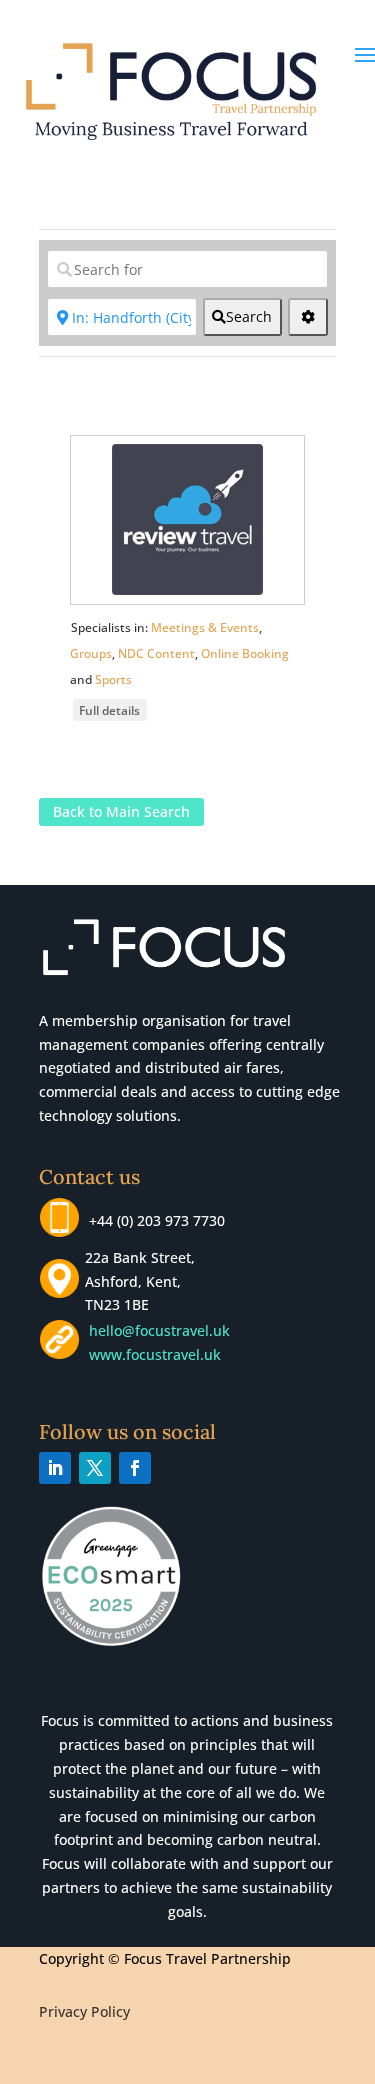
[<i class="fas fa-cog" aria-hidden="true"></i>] (308, 317)
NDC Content (156, 653)
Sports (113, 679)
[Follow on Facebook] (135, 1468)
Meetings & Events (205, 627)
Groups (91, 653)
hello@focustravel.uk (163, 1330)
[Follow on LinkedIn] (55, 1468)
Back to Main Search (121, 812)
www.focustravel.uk (151, 1354)
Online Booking (245, 653)
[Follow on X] (95, 1468)
